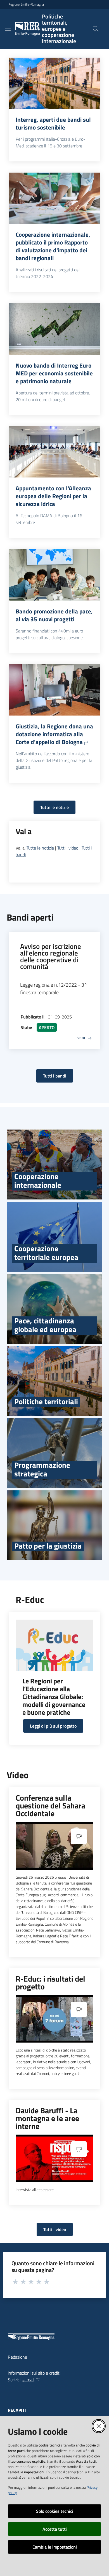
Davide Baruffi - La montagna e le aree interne (47, 2118)
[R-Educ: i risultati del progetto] (54, 2019)
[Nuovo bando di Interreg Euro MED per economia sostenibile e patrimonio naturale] (54, 329)
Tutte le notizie (54, 807)
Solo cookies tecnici (55, 2511)
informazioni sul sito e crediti (34, 2373)
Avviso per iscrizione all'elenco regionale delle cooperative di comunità (51, 956)
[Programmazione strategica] (54, 1453)
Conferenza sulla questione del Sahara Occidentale (50, 1806)
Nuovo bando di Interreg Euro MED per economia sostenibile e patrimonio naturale (54, 373)
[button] (96, 29)
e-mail (28, 2380)
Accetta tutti (55, 2529)
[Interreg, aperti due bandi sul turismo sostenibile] (54, 83)
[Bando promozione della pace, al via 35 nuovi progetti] (54, 575)
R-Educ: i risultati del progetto (50, 1983)
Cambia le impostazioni (55, 2547)
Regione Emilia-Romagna (26, 4)
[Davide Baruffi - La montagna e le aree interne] (54, 2158)
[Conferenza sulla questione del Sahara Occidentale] (54, 1846)
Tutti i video (68, 848)
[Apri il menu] (8, 29)
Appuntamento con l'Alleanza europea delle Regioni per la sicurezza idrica (53, 496)
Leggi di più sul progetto (53, 1726)
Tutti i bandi (55, 1076)
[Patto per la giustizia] (54, 1525)
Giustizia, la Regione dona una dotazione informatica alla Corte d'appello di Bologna (54, 734)
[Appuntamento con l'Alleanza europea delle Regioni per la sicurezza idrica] (54, 452)
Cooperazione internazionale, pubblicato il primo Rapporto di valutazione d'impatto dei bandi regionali (53, 246)
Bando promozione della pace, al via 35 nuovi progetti (54, 615)
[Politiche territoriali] (54, 1381)
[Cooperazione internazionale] (54, 1165)
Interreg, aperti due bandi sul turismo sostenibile (53, 123)
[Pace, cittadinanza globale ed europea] (54, 1309)
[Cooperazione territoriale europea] (54, 1237)
